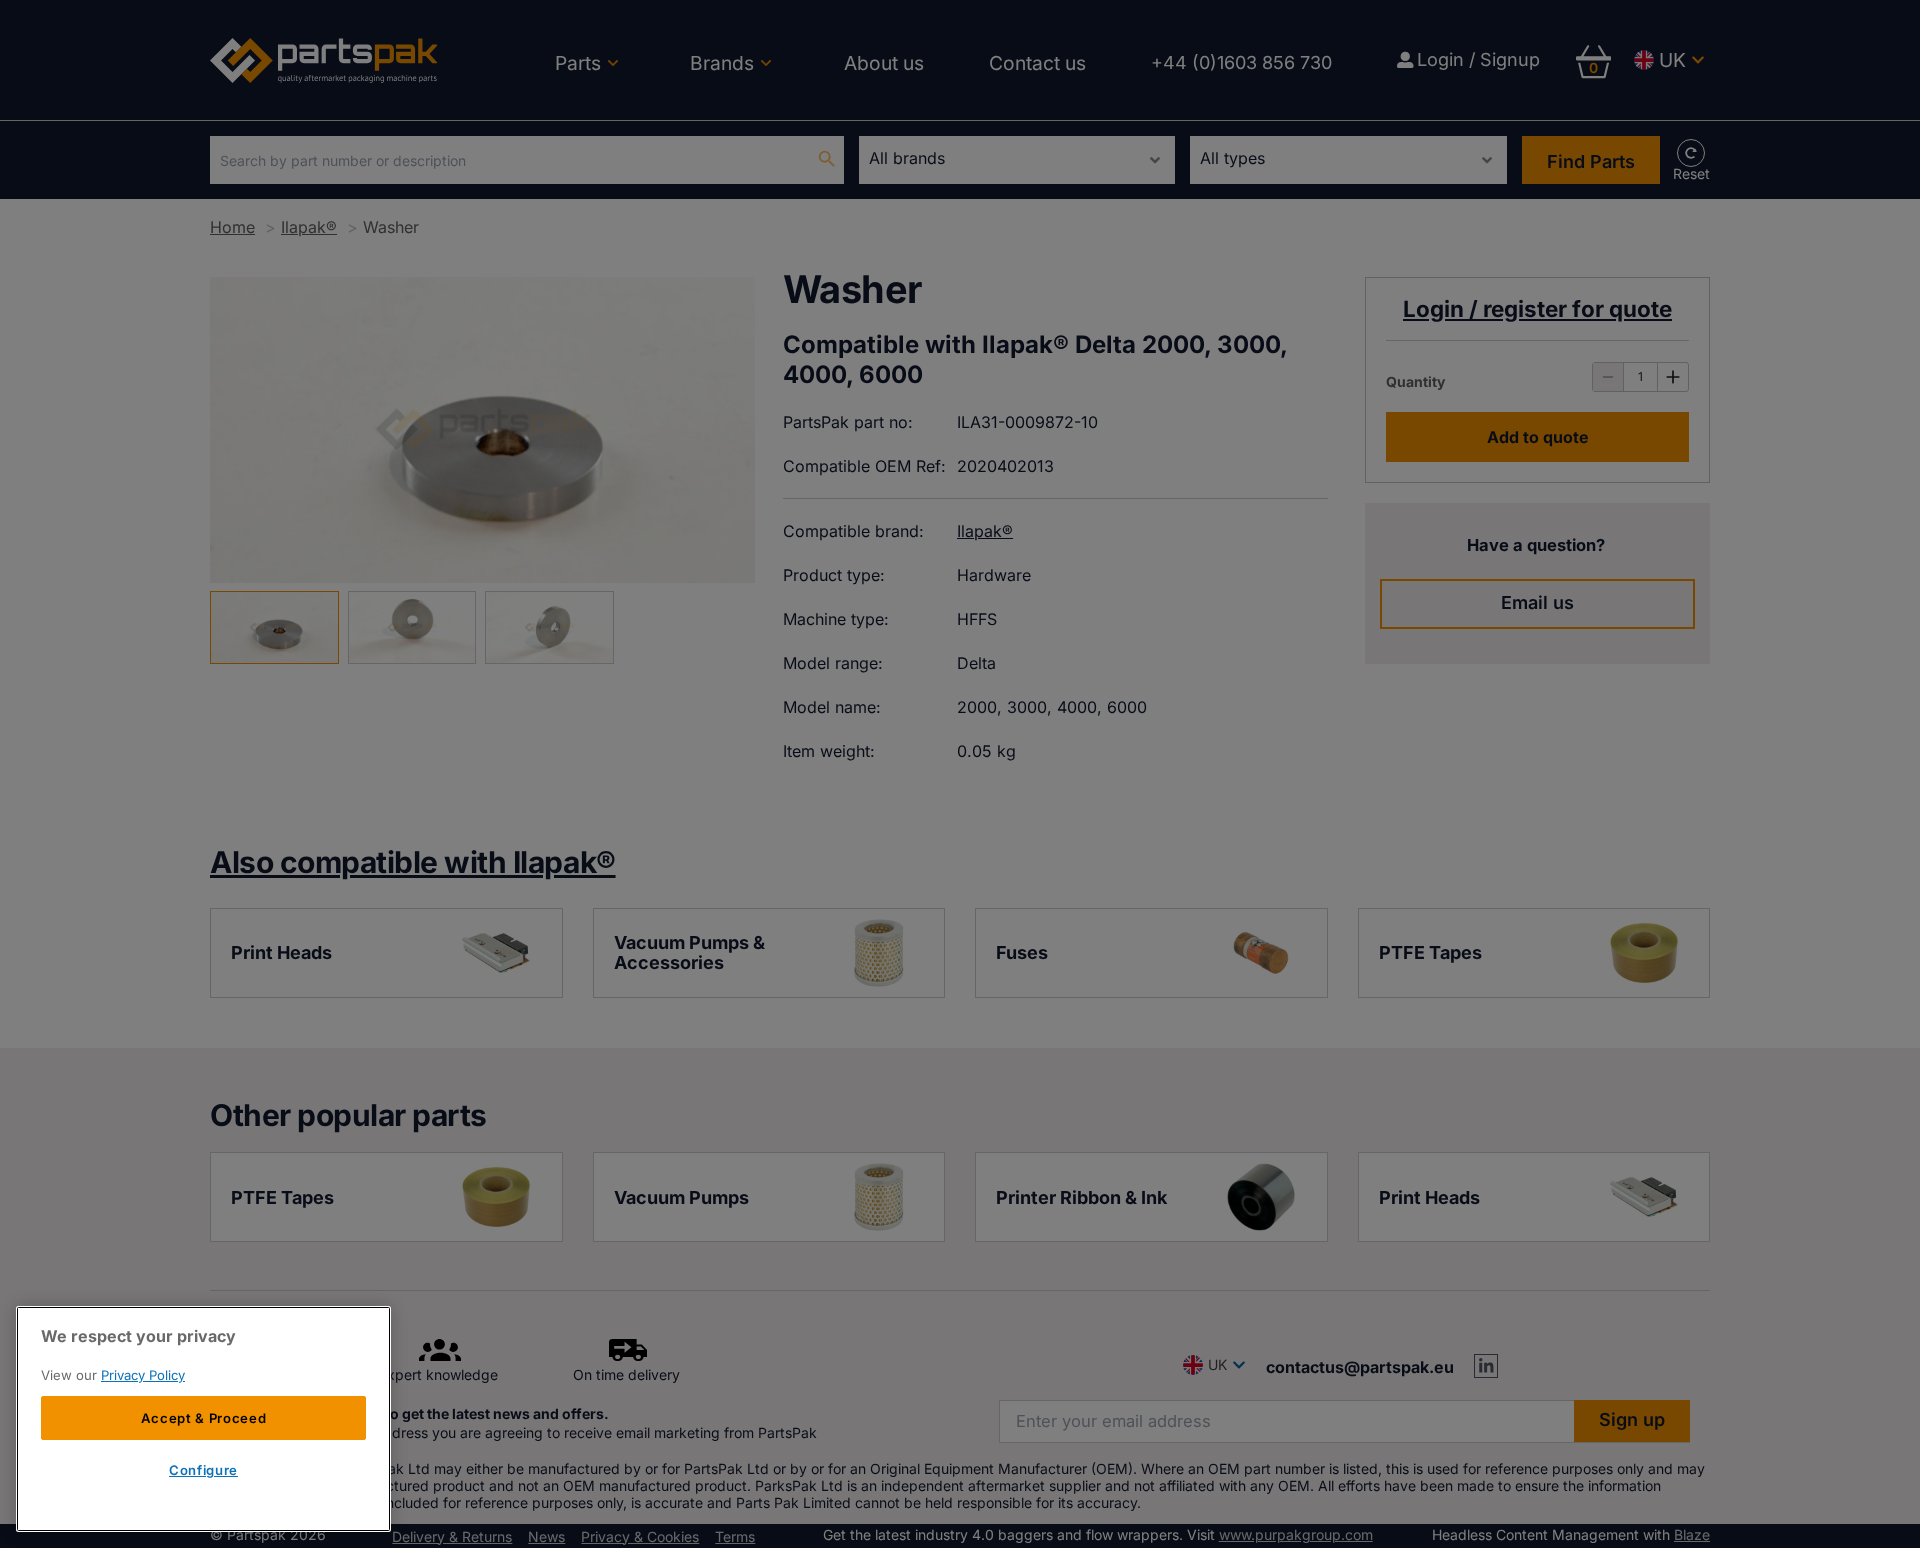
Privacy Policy (143, 1375)
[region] (203, 1419)
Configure (203, 1471)
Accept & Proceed (204, 1418)
